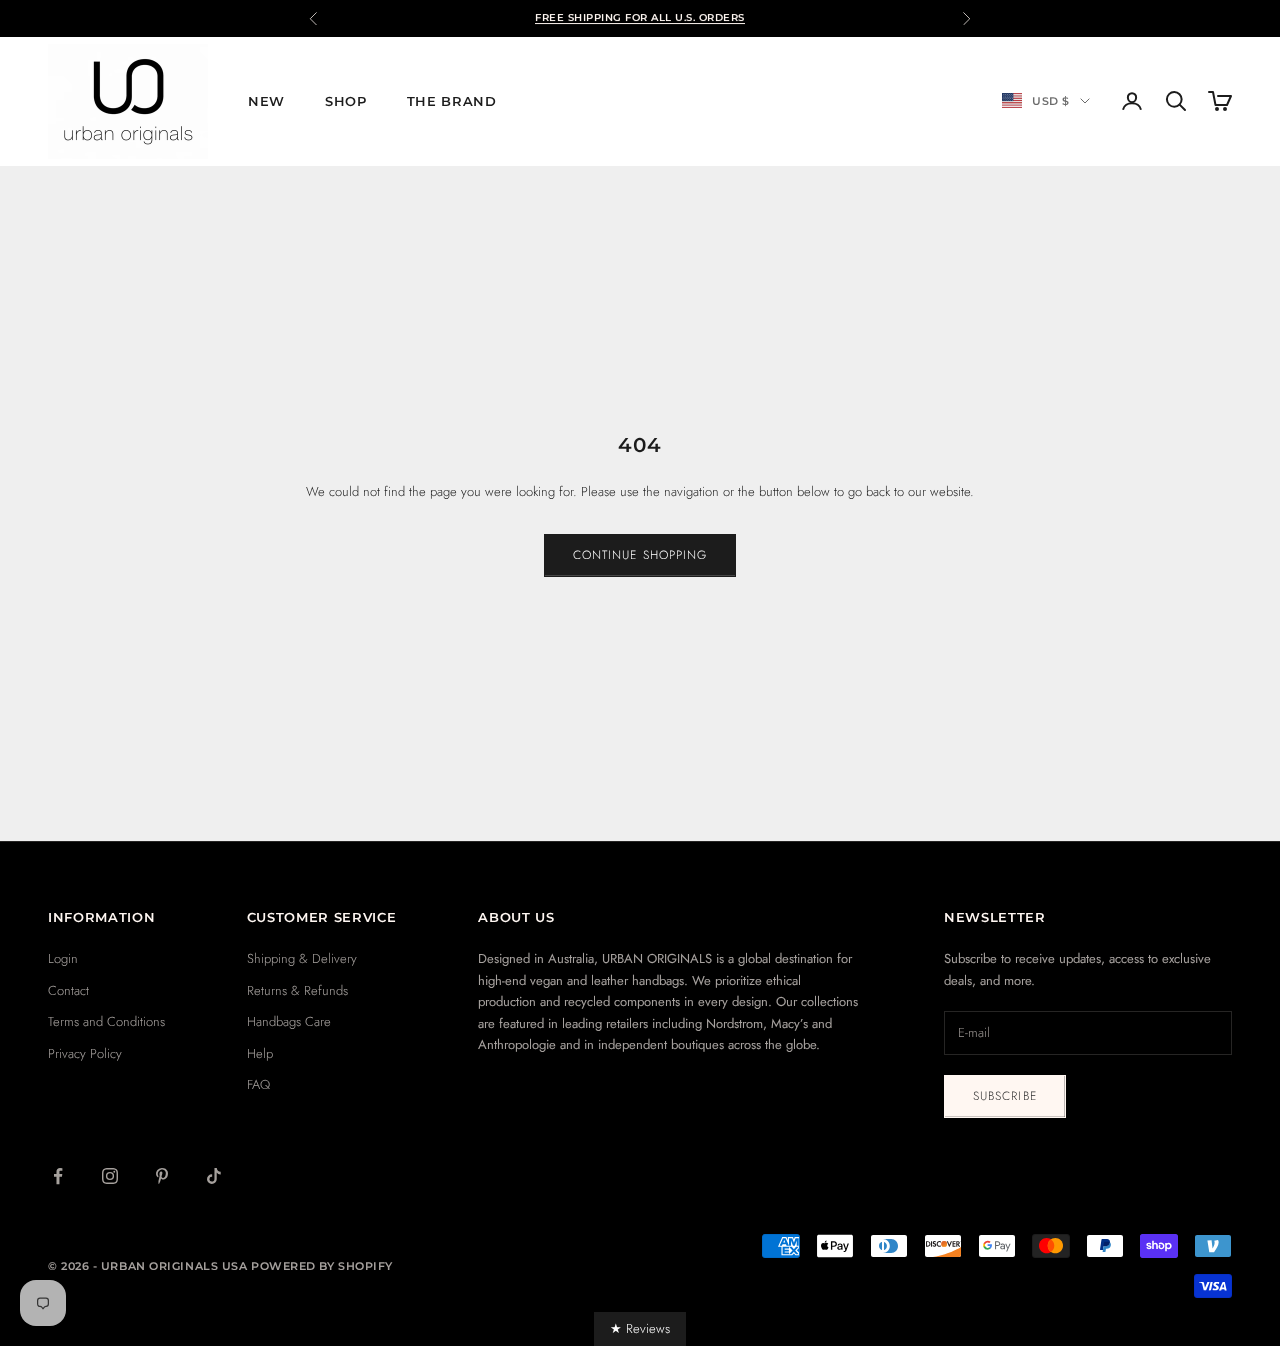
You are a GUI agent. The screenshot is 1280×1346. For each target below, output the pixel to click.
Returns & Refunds (297, 990)
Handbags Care (289, 1021)
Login (63, 958)
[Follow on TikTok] (214, 1176)
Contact (68, 990)
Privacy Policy (85, 1053)
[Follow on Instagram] (110, 1176)
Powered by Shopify (322, 1266)
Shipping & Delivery (302, 958)
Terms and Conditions (106, 1021)
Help (260, 1053)
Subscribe (1005, 1096)
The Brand (452, 101)
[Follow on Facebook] (58, 1176)
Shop (346, 101)
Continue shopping (640, 555)
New (266, 101)
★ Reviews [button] (640, 1328)
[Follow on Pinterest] (162, 1176)
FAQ (258, 1084)
